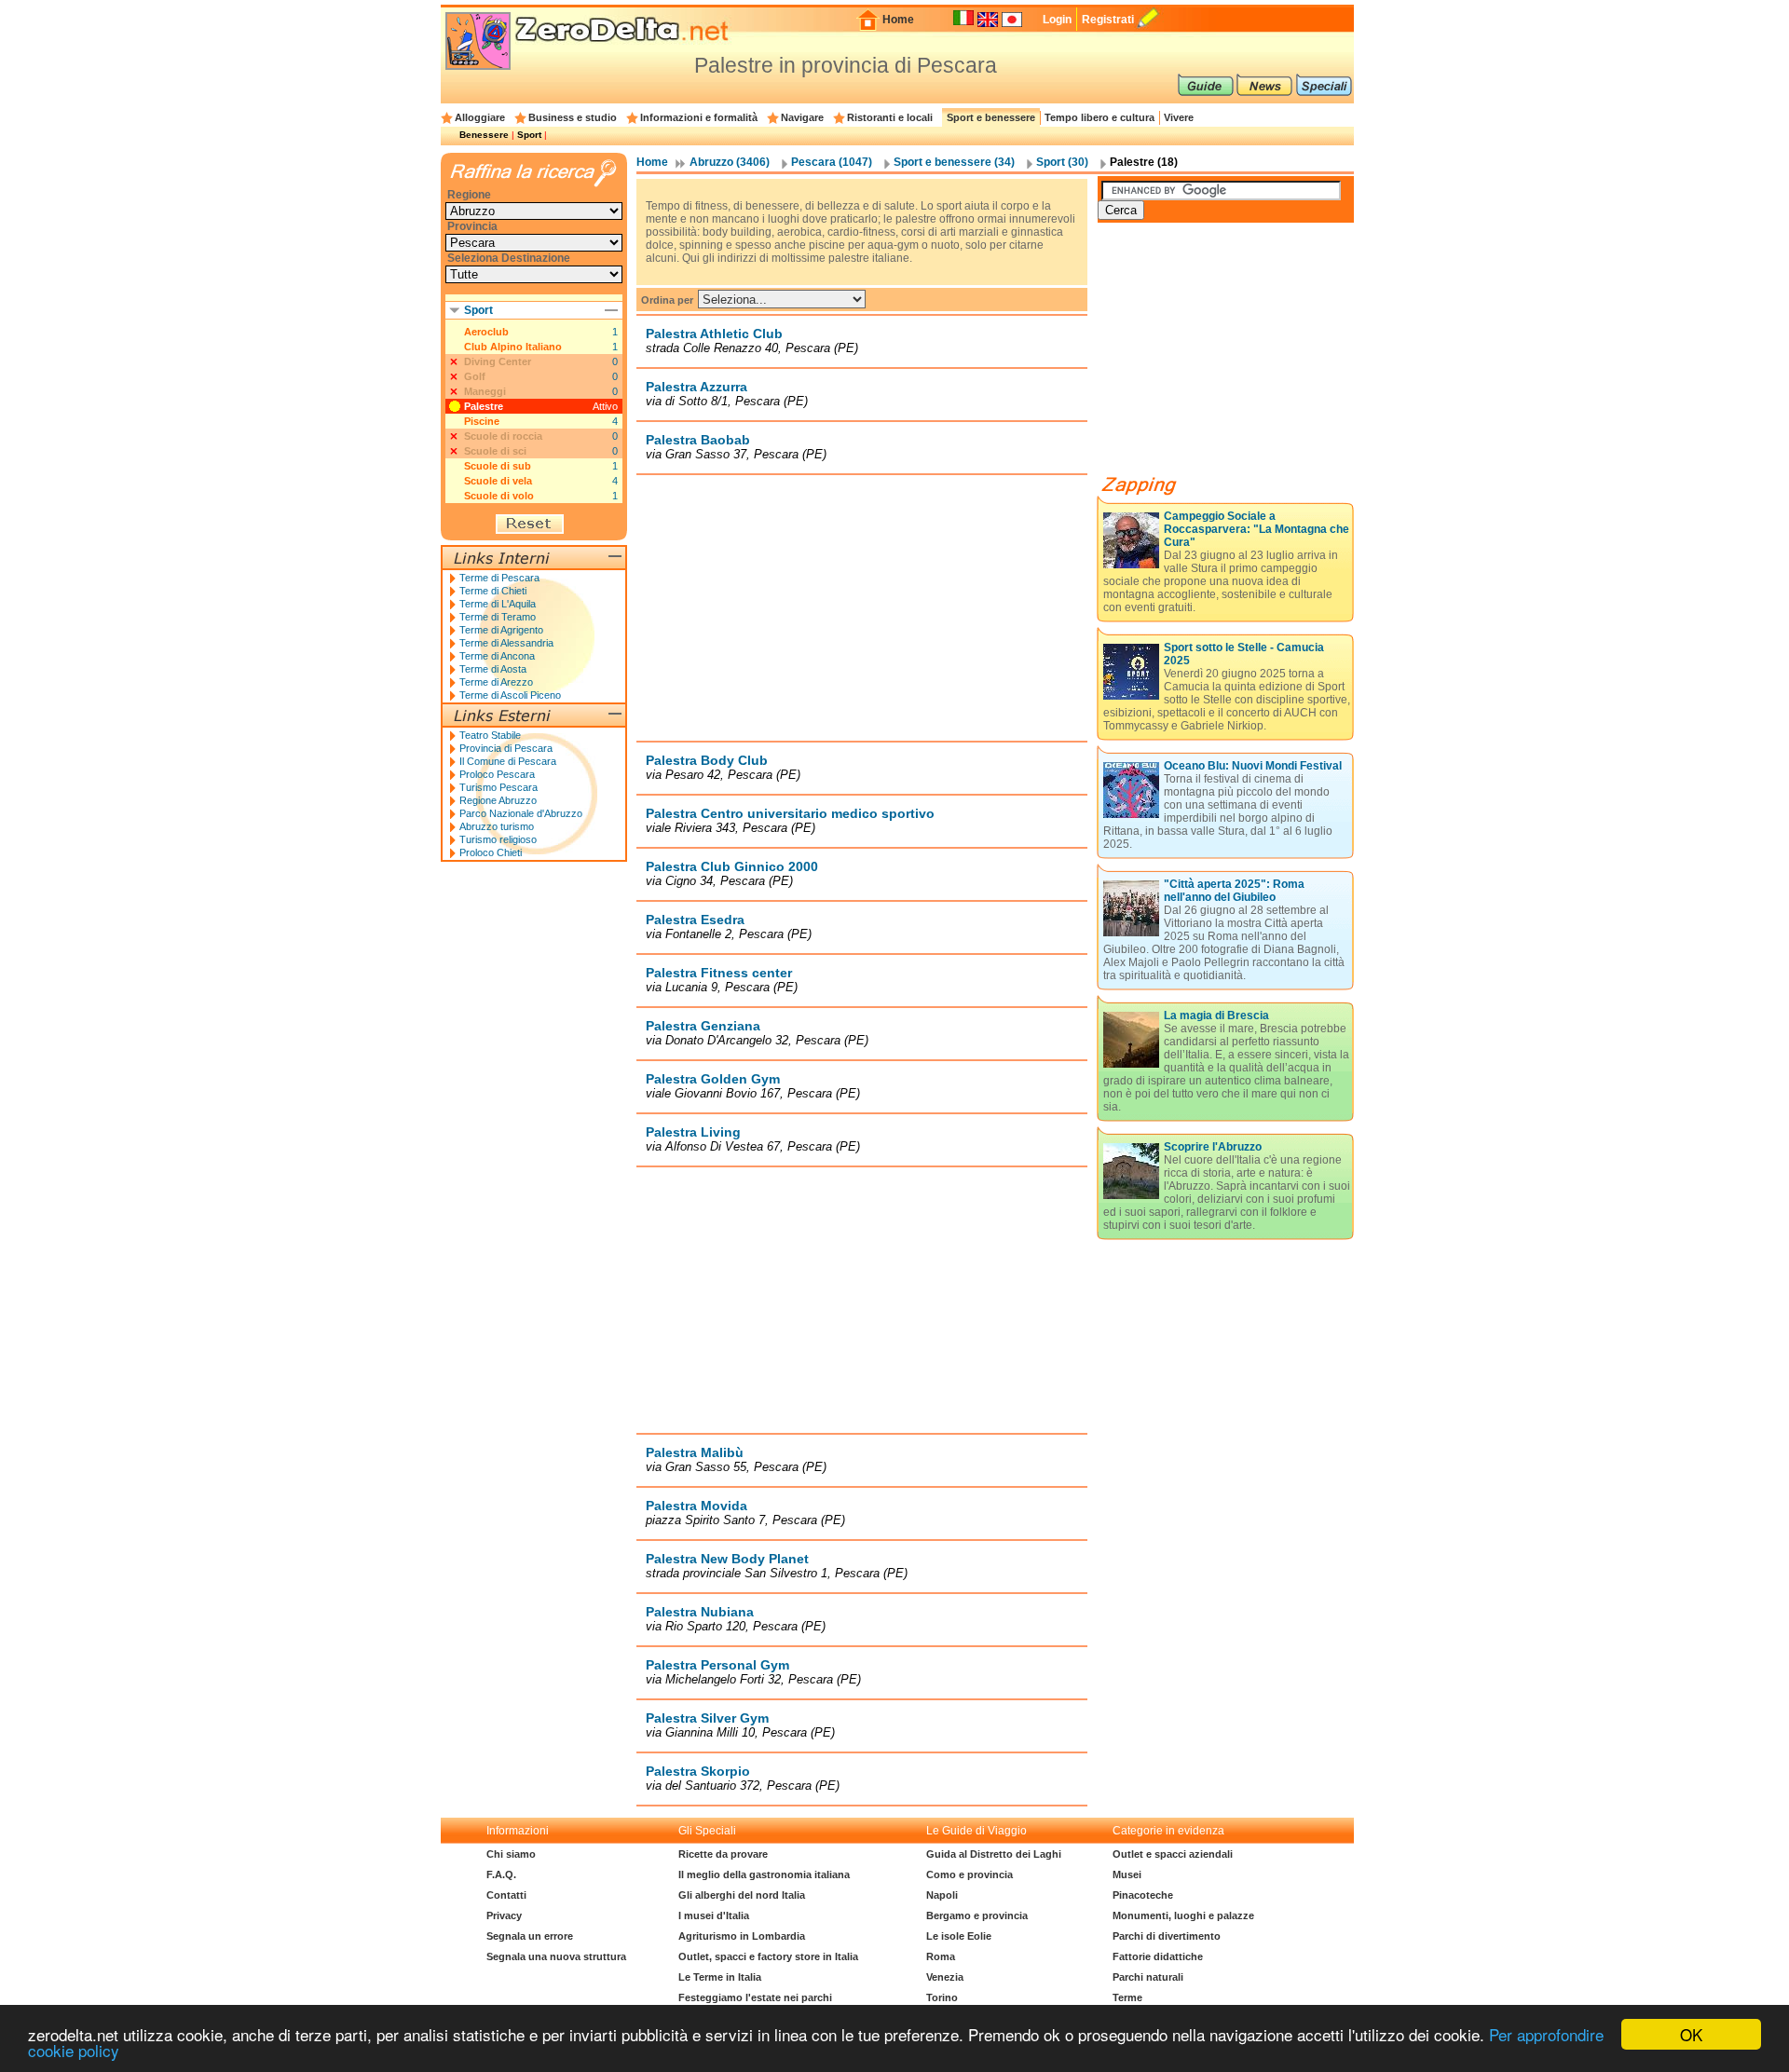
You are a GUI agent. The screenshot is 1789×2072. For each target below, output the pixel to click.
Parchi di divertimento (1167, 1936)
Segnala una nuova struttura (556, 1956)
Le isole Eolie (959, 1936)
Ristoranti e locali (890, 117)
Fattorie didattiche (1158, 1956)
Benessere (484, 135)
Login (1057, 20)
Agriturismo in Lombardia (742, 1936)
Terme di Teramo (498, 617)
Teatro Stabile (490, 735)
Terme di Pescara (499, 578)
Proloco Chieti (491, 852)
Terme (1127, 1997)
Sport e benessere (991, 117)
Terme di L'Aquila (498, 604)
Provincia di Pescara (506, 748)
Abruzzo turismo (497, 826)
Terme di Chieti (493, 591)
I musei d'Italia (714, 1915)
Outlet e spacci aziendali (1173, 1854)
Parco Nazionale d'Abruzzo (521, 813)
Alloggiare (480, 117)
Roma (941, 1956)
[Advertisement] (862, 607)
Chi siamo (511, 1854)
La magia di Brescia (1216, 1016)
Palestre (484, 406)
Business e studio (573, 117)
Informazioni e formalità (699, 117)
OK (1691, 2034)
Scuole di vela (498, 481)
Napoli (942, 1895)
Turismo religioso (498, 839)
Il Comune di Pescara (508, 761)
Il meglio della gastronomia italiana (764, 1874)
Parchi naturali (1148, 1977)
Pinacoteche (1143, 1895)
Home (898, 20)
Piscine (482, 421)
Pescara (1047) (832, 162)
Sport (529, 135)
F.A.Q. (501, 1874)
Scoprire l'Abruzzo (1213, 1147)
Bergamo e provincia (977, 1915)
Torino (942, 1997)
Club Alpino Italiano (513, 347)
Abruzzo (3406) (730, 162)
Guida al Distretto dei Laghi (994, 1854)
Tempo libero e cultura (1099, 117)
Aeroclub (486, 332)
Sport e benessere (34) (954, 162)
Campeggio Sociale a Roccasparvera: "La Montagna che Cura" (1256, 529)
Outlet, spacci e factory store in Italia (768, 1956)
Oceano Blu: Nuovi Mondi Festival (1253, 766)
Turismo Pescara (498, 787)
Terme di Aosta (493, 669)
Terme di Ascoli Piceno (510, 695)
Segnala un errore (530, 1936)
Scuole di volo (499, 496)
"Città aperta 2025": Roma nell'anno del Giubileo (1234, 891)
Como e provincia (970, 1874)
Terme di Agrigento (501, 630)
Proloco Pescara (497, 774)
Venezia (945, 1977)
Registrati (1108, 20)
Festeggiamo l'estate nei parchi (755, 1997)
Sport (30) (1062, 162)
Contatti (506, 1895)
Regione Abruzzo (498, 800)
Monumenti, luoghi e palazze (1183, 1915)
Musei (1127, 1874)
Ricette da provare (723, 1854)
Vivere (1179, 117)
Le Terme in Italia (720, 1977)
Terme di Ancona (497, 656)
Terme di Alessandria (506, 643)
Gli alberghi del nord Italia (742, 1895)
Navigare (802, 117)
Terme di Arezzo (496, 682)
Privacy (504, 1915)
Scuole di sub (498, 466)
